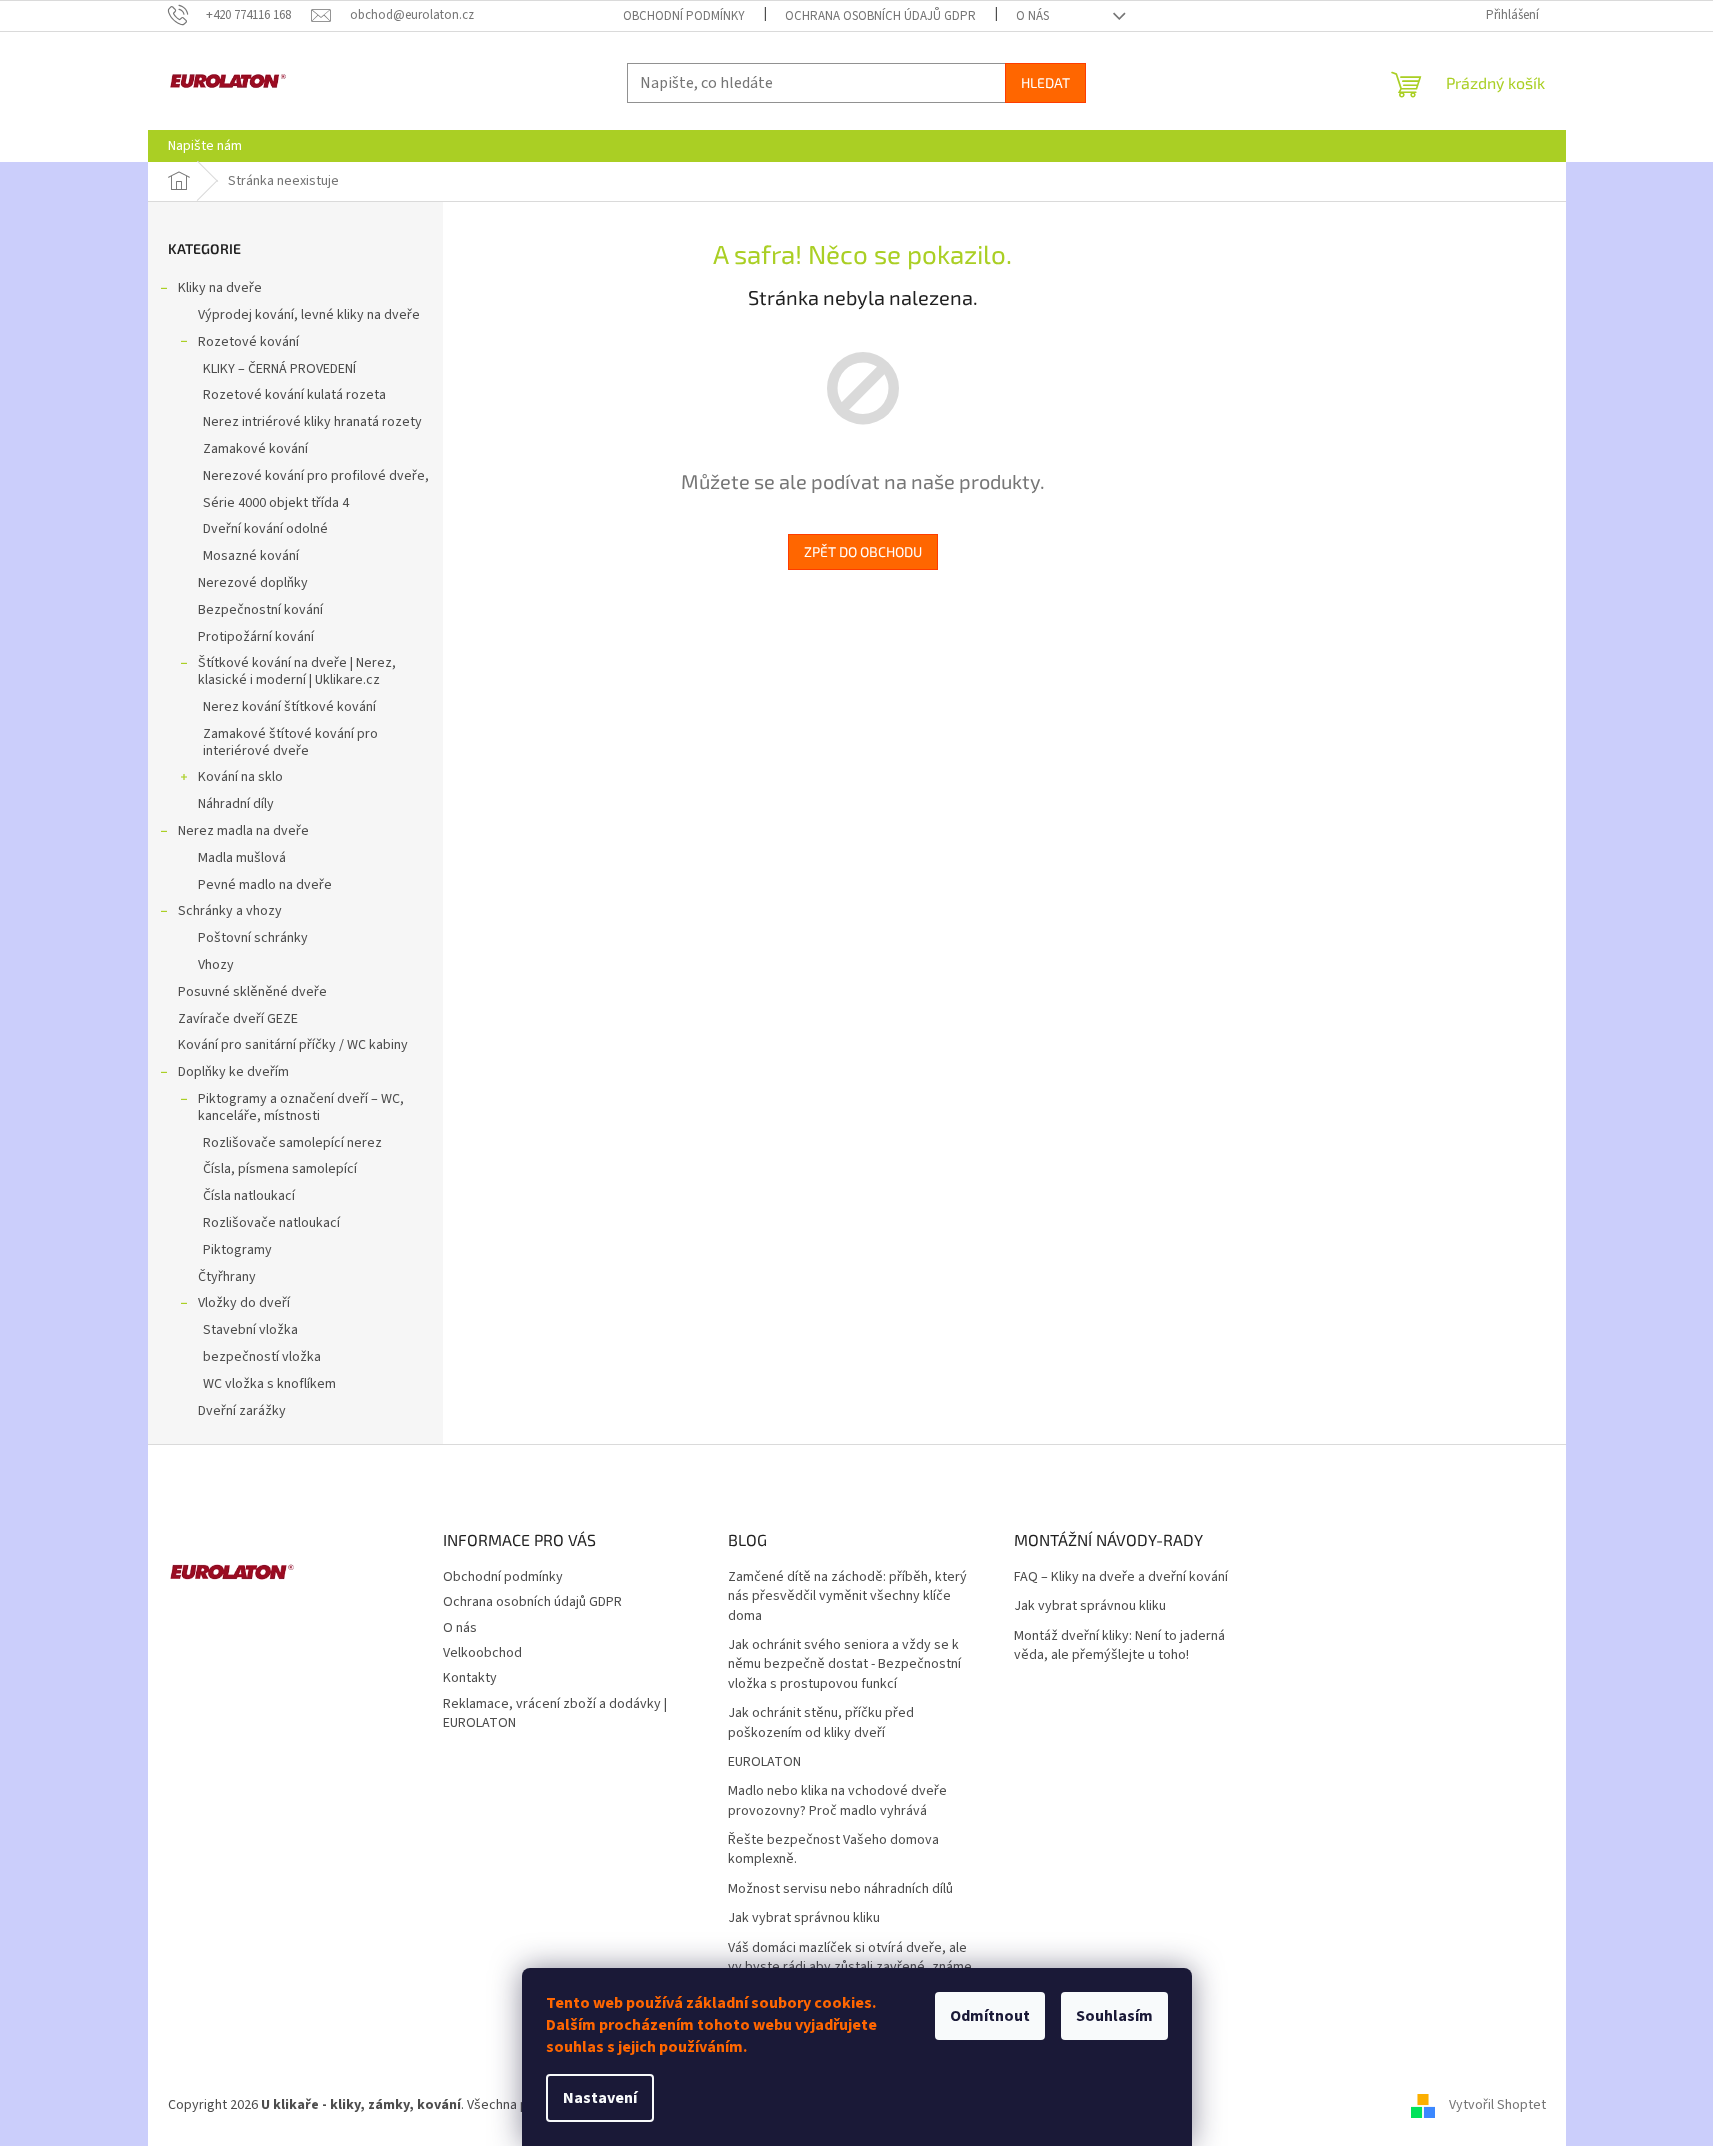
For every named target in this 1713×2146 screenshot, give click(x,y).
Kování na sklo (240, 777)
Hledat (1045, 82)
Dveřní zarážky (242, 1411)
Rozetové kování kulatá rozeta (294, 395)
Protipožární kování (256, 637)
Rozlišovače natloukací (271, 1223)
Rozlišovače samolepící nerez (292, 1143)
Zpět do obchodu (863, 551)
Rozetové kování (248, 342)
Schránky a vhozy (230, 911)
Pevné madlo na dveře (265, 885)
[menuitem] (205, 146)
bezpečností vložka (262, 1357)
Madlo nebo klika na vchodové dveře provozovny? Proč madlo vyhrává (837, 1801)
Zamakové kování (255, 449)
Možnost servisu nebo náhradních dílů (840, 1889)
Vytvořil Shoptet (1497, 2105)
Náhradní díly (236, 804)
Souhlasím (1114, 2016)
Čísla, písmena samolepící (280, 1169)
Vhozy (216, 965)
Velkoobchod (482, 1653)
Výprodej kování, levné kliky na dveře (309, 315)
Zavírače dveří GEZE (238, 1019)
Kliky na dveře (220, 288)
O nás (1032, 16)
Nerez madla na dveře (243, 831)
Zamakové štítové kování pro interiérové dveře (290, 742)
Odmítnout (990, 2016)
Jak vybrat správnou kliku (804, 1918)
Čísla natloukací (249, 1196)
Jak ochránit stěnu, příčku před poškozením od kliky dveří (821, 1723)
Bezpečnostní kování (260, 610)
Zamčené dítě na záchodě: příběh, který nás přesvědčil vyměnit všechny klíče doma (847, 1597)
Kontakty (470, 1678)
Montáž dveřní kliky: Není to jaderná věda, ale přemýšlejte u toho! (1119, 1646)
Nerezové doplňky (253, 583)
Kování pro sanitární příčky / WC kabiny (293, 1045)
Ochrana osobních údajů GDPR (880, 16)
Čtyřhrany (227, 1277)
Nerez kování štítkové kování (289, 707)
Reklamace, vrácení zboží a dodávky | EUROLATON (555, 1713)
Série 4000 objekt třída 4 (276, 503)
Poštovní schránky (253, 938)
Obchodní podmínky (684, 16)
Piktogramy (237, 1250)
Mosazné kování (251, 556)
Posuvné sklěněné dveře (252, 992)
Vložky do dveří (244, 1303)
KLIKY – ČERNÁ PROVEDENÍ (279, 369)
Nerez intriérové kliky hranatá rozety (312, 422)
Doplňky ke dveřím (233, 1072)
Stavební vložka (250, 1330)
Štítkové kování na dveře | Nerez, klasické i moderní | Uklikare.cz (297, 671)
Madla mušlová (242, 858)
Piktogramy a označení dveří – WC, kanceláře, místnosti (301, 1107)
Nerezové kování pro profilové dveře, (316, 476)
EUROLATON (764, 1762)
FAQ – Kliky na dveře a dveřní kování (1121, 1577)
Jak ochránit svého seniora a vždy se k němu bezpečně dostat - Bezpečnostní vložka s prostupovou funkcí (844, 1665)
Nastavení (600, 2098)
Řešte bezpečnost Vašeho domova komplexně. (833, 1850)
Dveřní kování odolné (265, 529)
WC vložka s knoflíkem (269, 1384)
